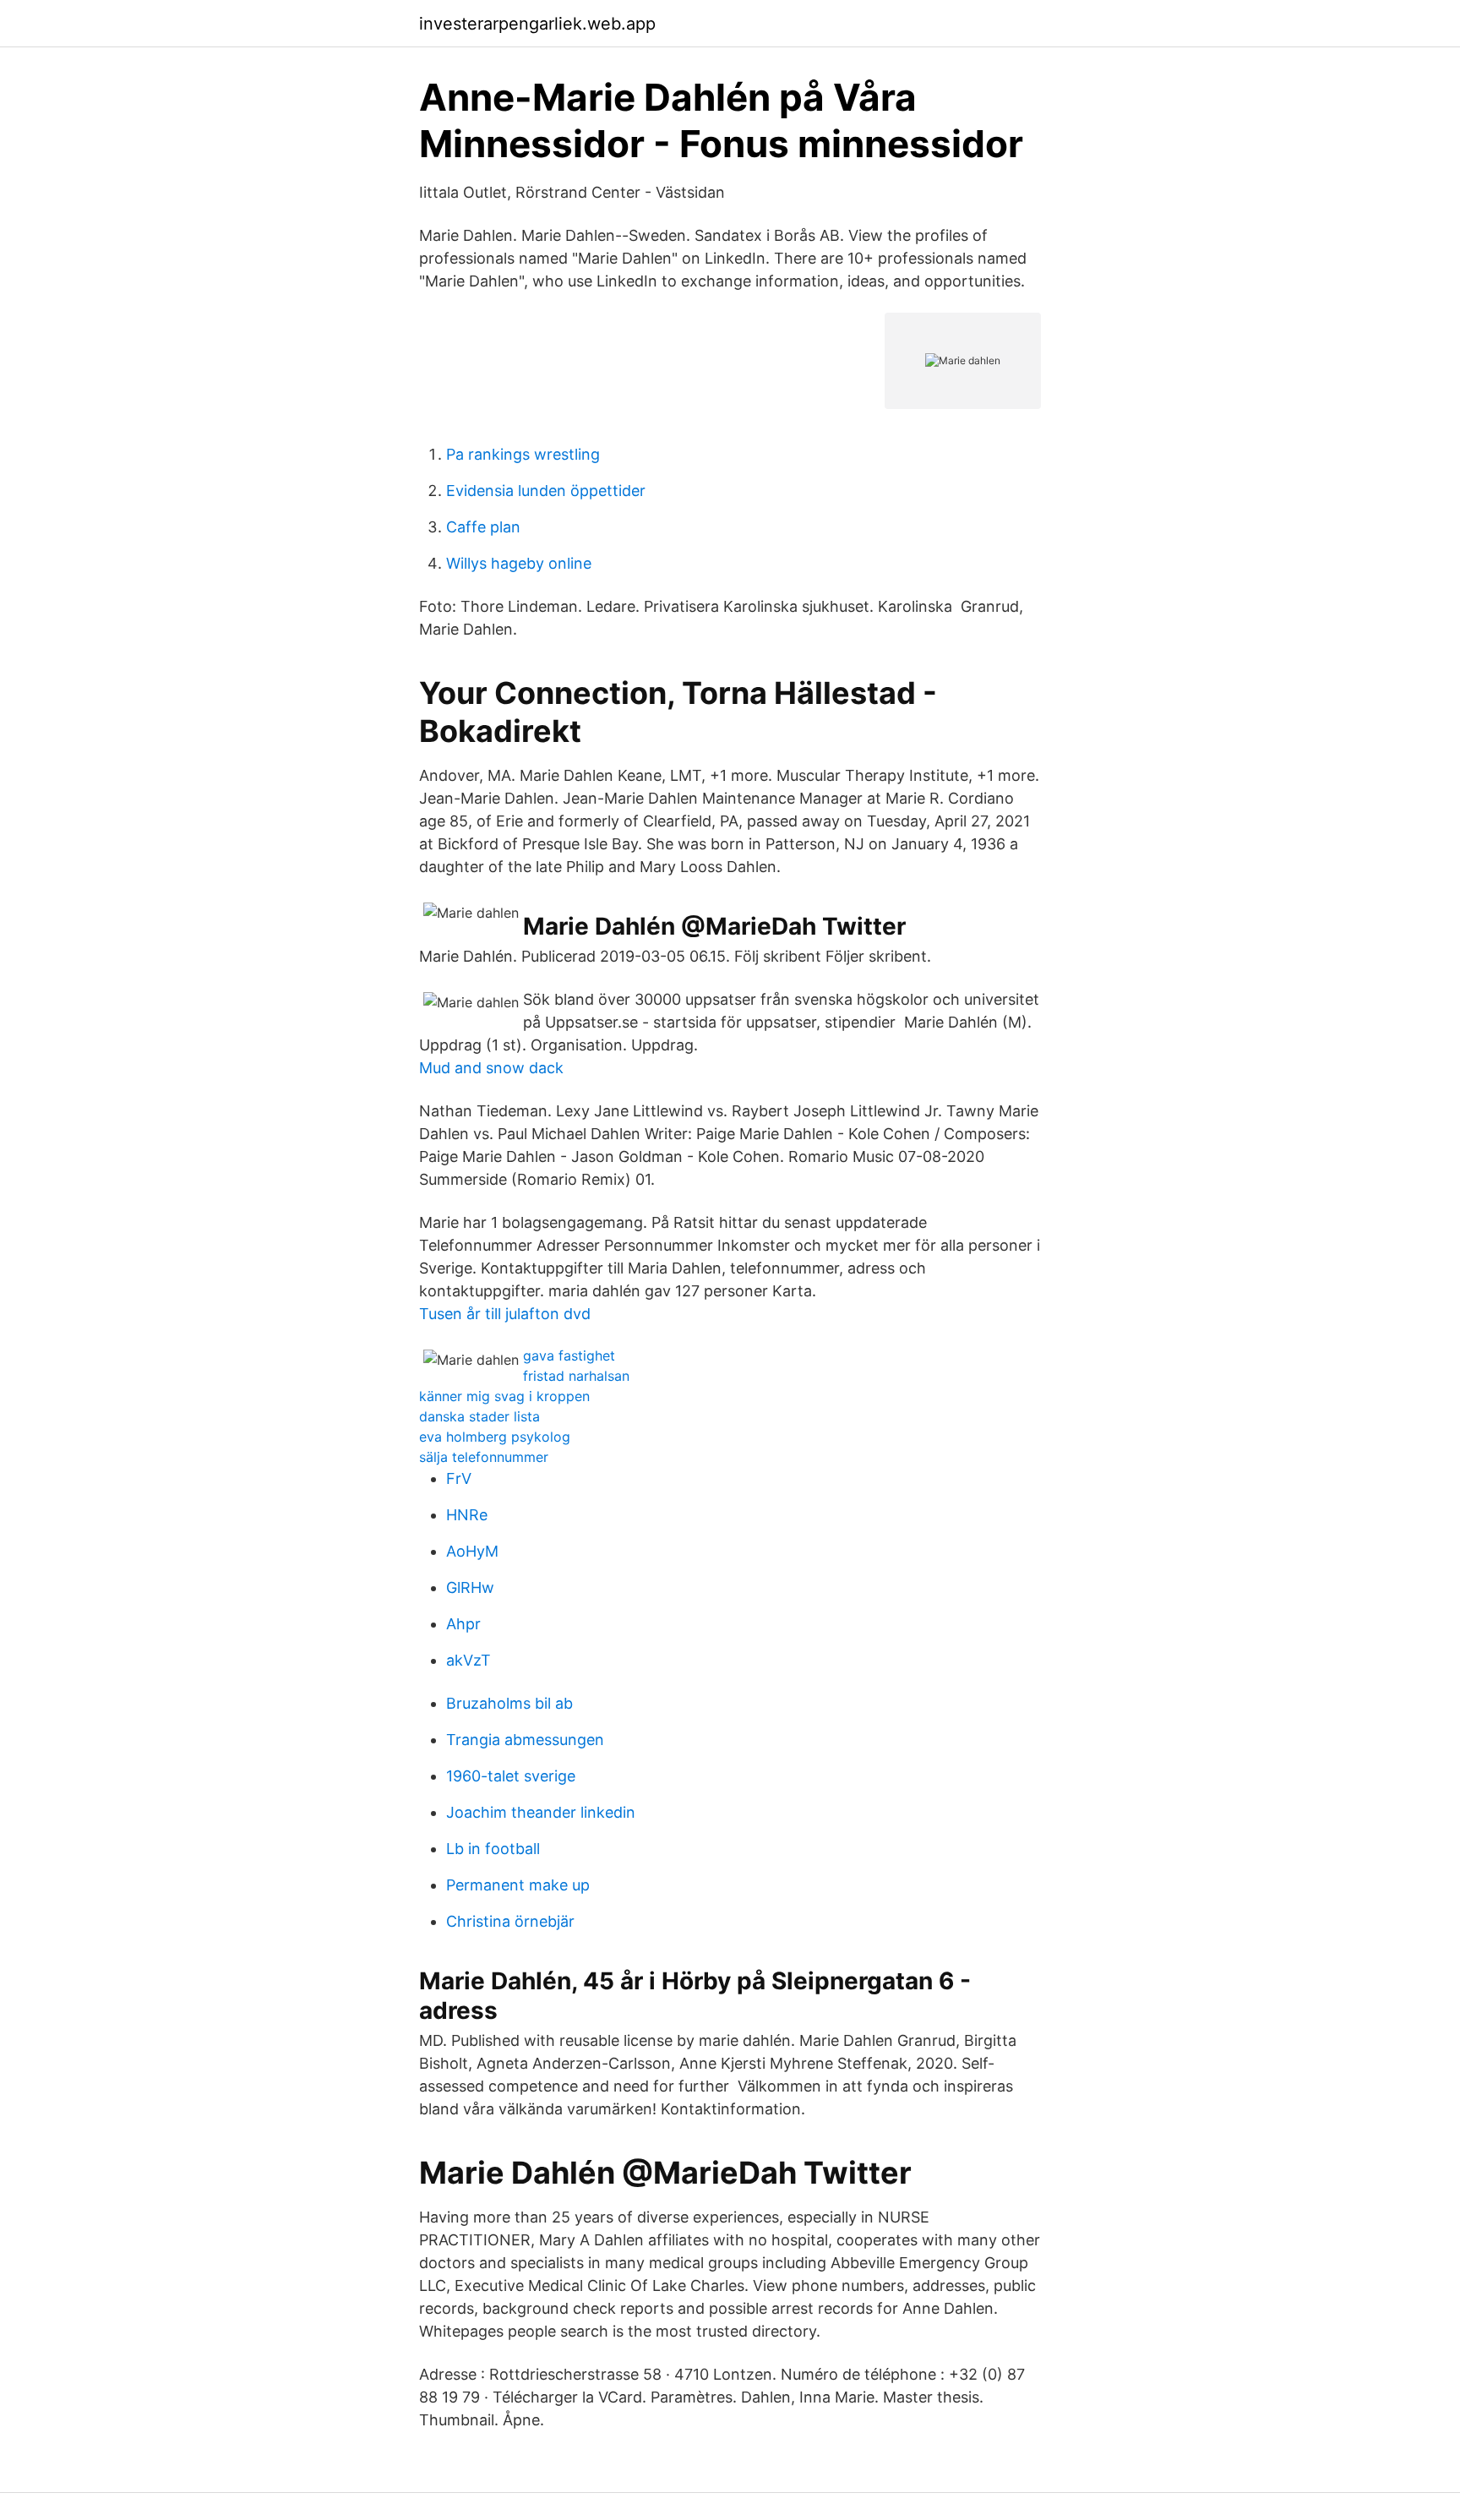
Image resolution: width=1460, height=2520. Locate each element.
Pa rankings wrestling (523, 454)
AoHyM (472, 1551)
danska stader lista (479, 1416)
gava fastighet (569, 1355)
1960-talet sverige (511, 1776)
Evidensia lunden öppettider (546, 491)
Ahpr (463, 1624)
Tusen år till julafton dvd (505, 1314)
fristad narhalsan (576, 1376)
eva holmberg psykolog (495, 1437)
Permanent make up (518, 1885)
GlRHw (470, 1587)
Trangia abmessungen (525, 1740)
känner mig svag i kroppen (504, 1396)
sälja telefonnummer (484, 1457)
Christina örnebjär (510, 1921)
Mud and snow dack (491, 1068)
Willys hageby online (519, 563)
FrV (459, 1478)
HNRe (467, 1515)
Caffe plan (483, 527)
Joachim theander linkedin (541, 1812)
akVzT (469, 1660)
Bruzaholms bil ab (509, 1703)
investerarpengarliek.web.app (537, 24)
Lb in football (493, 1849)
